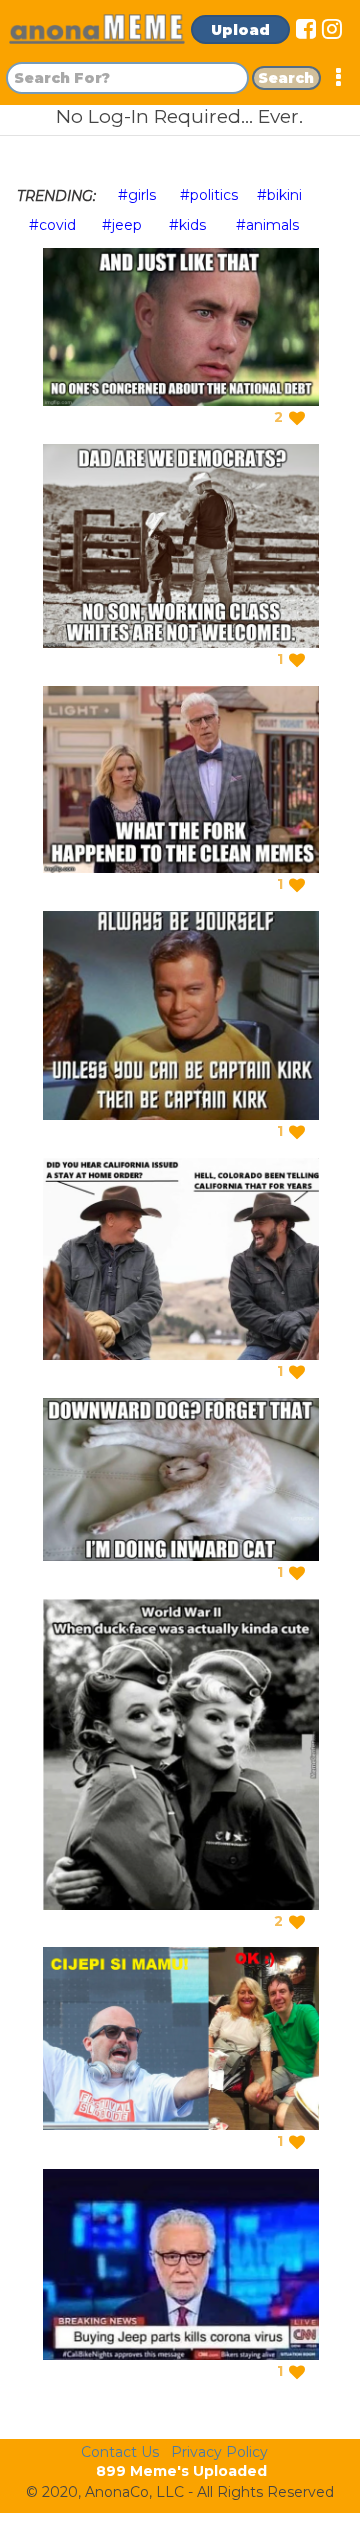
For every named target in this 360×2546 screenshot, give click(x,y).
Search (286, 78)
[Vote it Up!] (297, 418)
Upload (240, 30)
